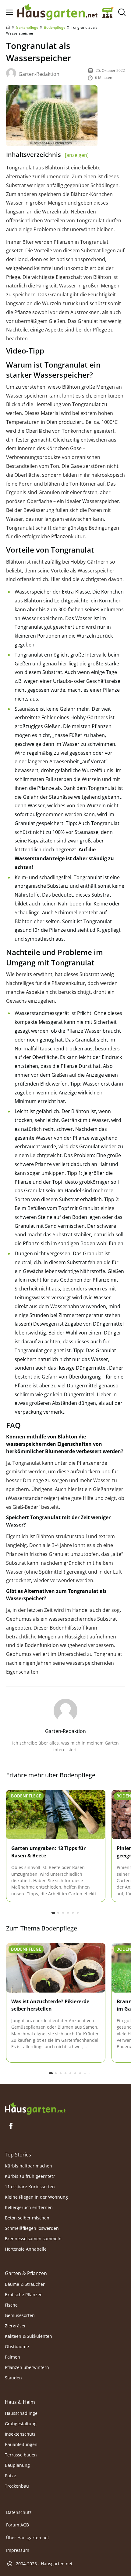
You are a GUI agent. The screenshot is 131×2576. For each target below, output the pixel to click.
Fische (11, 2305)
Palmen (12, 2357)
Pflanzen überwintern (27, 2367)
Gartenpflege (27, 27)
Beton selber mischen (27, 2218)
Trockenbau (17, 2486)
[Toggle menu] (9, 12)
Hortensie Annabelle (26, 2249)
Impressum (18, 2550)
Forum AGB (18, 2525)
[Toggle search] (122, 12)
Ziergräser (15, 2326)
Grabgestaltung (21, 2424)
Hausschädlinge (21, 2413)
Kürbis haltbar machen (28, 2166)
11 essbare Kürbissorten (30, 2187)
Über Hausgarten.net (28, 2538)
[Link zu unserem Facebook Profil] (11, 2126)
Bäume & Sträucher (25, 2284)
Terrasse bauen (21, 2455)
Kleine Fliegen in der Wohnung (36, 2197)
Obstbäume (17, 2347)
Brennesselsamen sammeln (33, 2239)
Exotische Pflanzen (24, 2295)
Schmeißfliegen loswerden (32, 2228)
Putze (11, 2476)
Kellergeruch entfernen (29, 2207)
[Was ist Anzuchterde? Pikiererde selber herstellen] (56, 1968)
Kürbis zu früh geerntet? (30, 2176)
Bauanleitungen (21, 2444)
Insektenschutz (20, 2434)
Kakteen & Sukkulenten (28, 2336)
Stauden (13, 2378)
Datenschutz (19, 2512)
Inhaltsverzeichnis (47, 155)
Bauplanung (17, 2465)
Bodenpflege (55, 27)
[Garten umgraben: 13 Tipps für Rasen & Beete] (56, 1815)
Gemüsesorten (20, 2315)
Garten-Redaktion (39, 74)
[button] (53, 1913)
